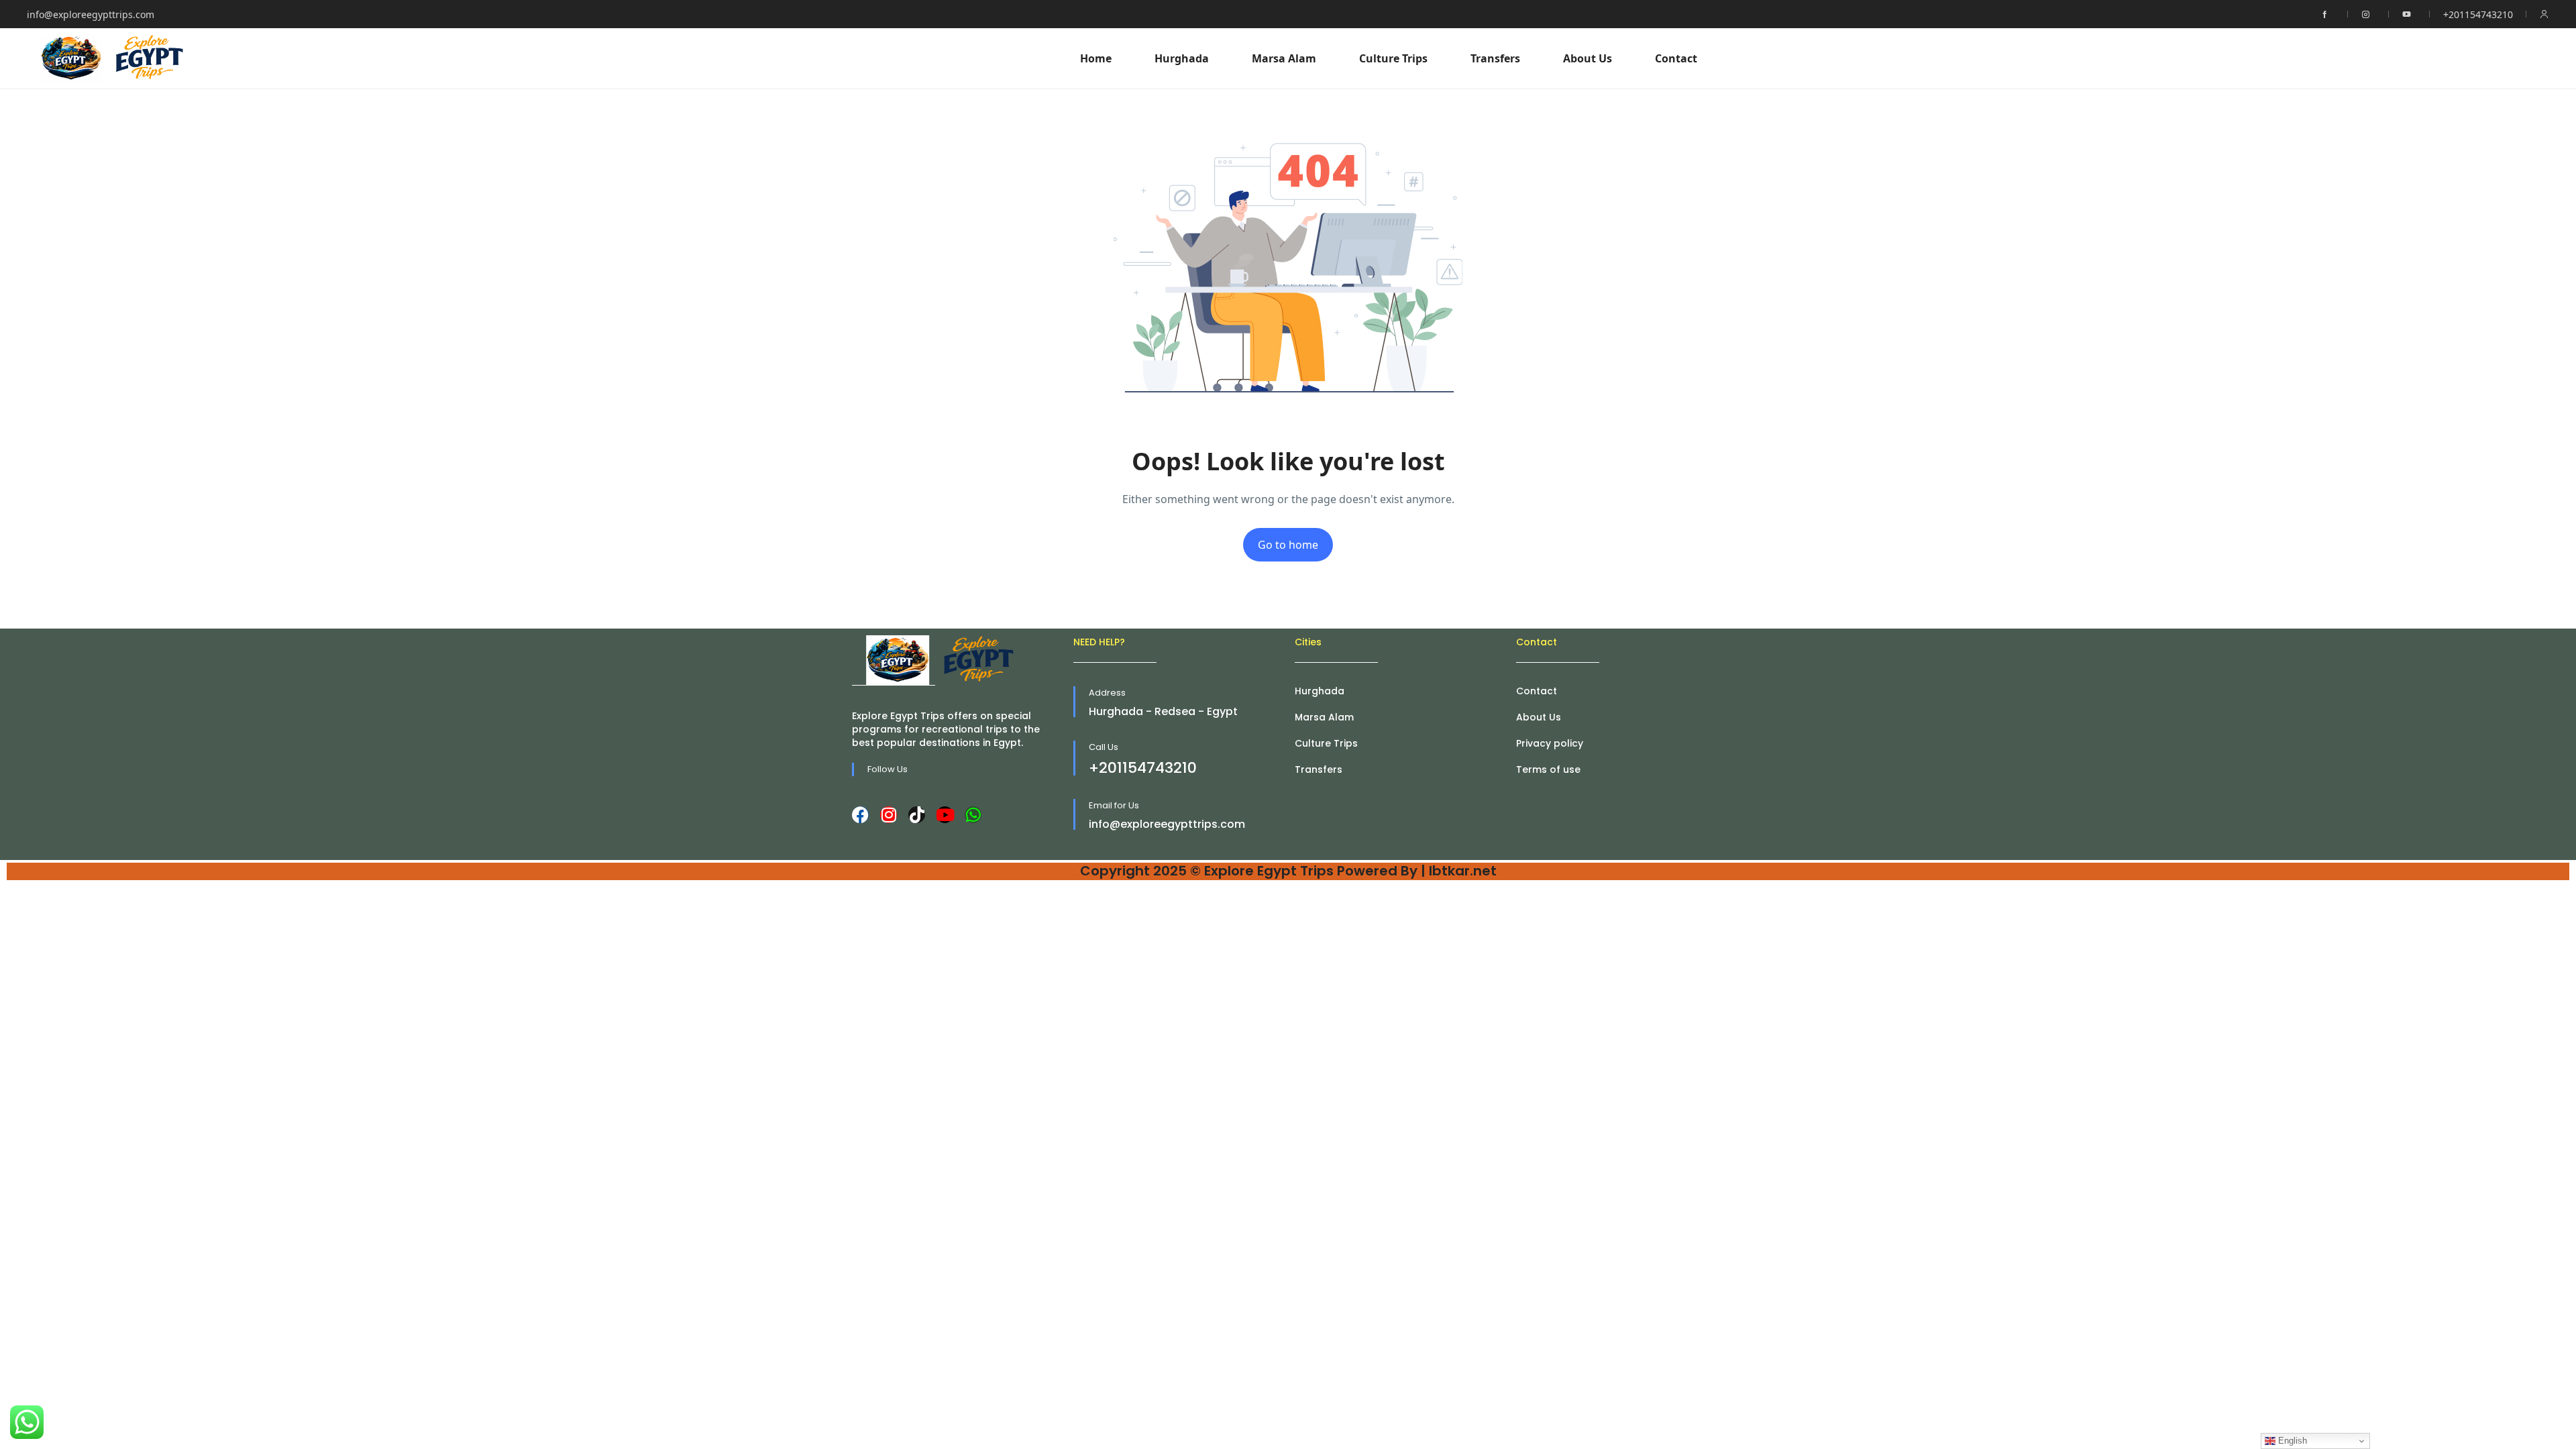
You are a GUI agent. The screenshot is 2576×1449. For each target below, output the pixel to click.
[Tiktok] (917, 815)
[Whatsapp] (973, 815)
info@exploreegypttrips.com (91, 14)
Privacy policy (1550, 743)
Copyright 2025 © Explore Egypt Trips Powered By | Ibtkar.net (1288, 871)
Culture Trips (1393, 58)
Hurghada (1182, 58)
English (2291, 1441)
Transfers (1495, 58)
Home (1096, 58)
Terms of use (1548, 769)
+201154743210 (2478, 14)
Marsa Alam (1284, 58)
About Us (1588, 58)
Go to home (1288, 545)
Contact (1676, 58)
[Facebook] (860, 815)
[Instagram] (889, 815)
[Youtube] (945, 815)
